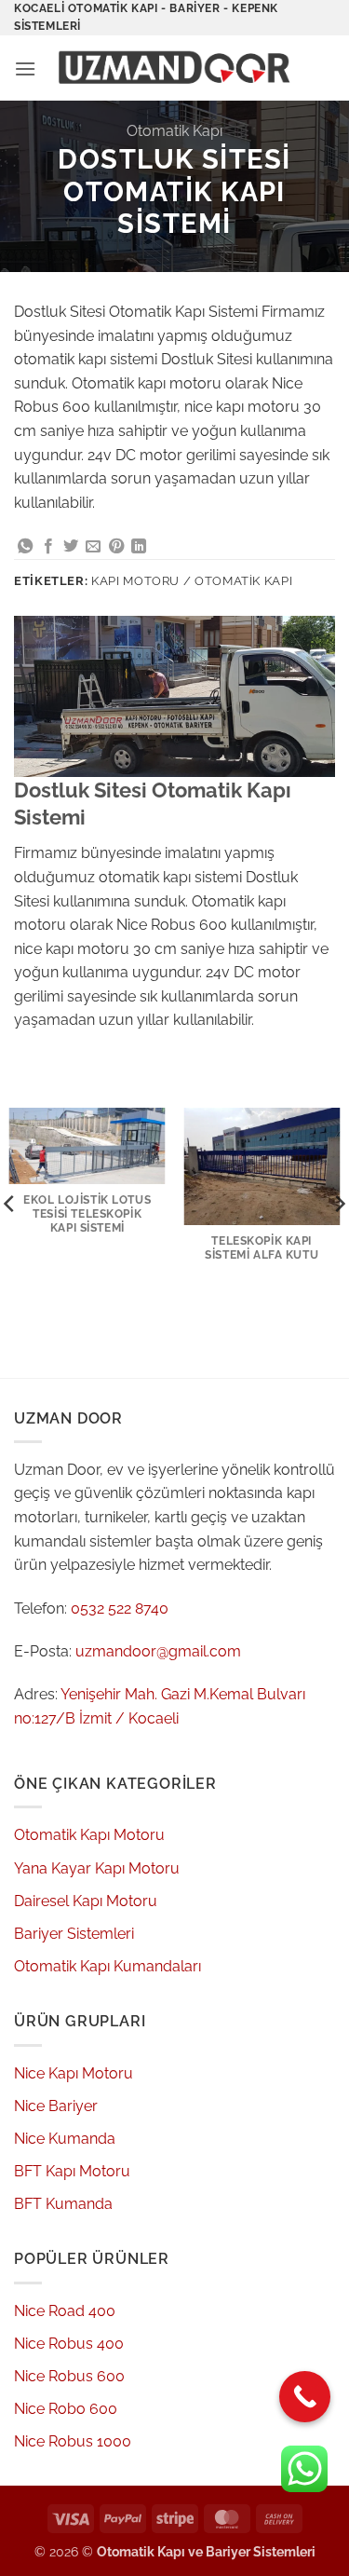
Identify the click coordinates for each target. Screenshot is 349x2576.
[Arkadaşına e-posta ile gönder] (93, 547)
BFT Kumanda (63, 2204)
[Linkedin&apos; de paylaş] (139, 547)
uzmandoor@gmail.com (158, 1651)
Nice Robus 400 (69, 2344)
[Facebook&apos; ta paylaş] (48, 547)
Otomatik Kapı (174, 131)
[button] (25, 68)
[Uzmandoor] (179, 68)
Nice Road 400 (65, 2311)
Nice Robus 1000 (73, 2441)
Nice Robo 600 (66, 2409)
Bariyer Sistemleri (74, 1934)
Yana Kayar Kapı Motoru (97, 1868)
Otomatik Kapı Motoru (89, 1835)
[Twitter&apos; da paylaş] (71, 547)
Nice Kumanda (65, 2139)
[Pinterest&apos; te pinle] (116, 547)
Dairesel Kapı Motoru (86, 1901)
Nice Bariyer (56, 2106)
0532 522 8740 (120, 1608)
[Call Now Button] (305, 2397)
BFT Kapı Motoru (72, 2171)
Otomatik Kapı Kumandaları (107, 1966)
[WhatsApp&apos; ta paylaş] (25, 547)
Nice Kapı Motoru (74, 2073)
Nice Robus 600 (69, 2376)
